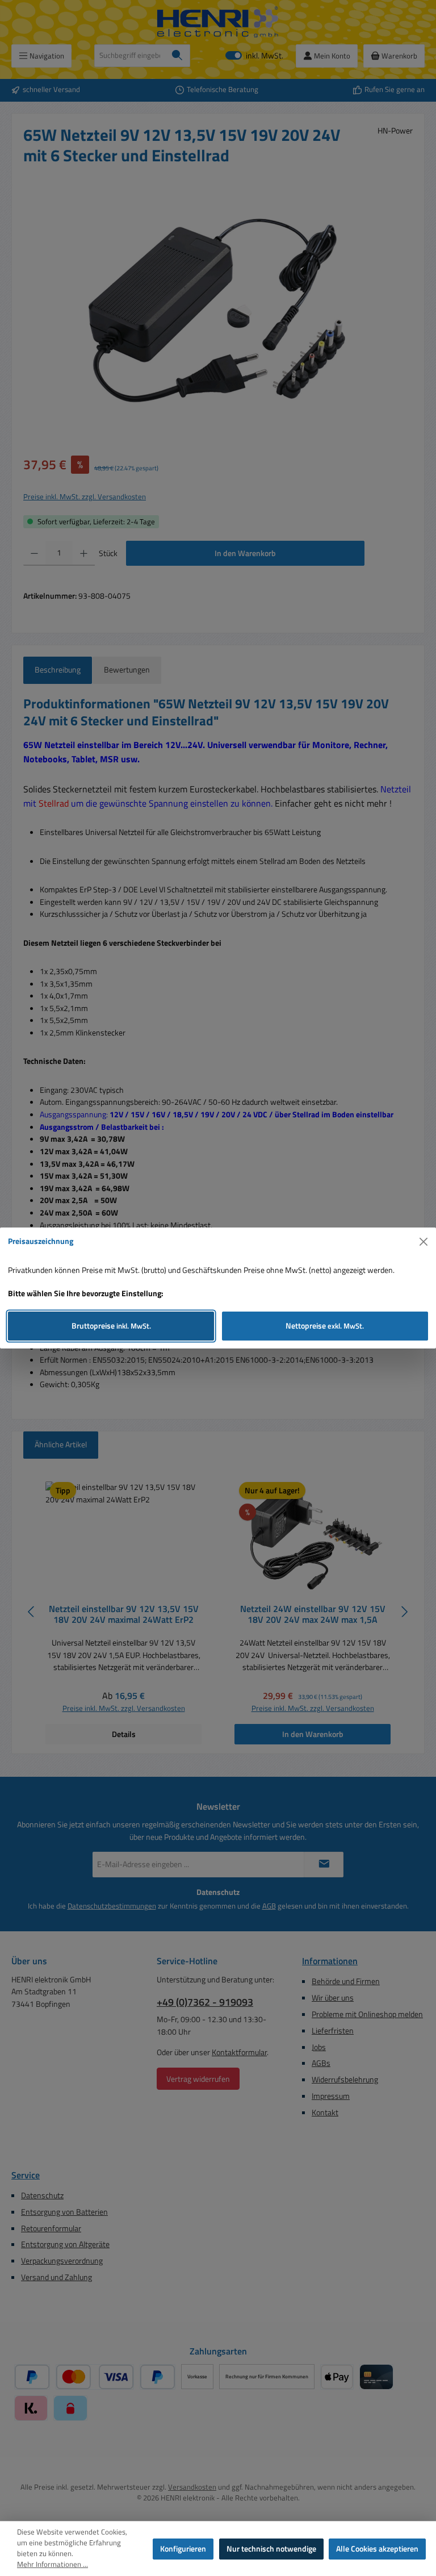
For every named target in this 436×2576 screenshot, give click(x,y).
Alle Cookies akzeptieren (377, 2549)
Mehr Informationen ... (53, 2565)
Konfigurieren (183, 2549)
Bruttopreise (111, 1326)
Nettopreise (325, 1326)
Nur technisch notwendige (271, 2549)
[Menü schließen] (424, 1242)
